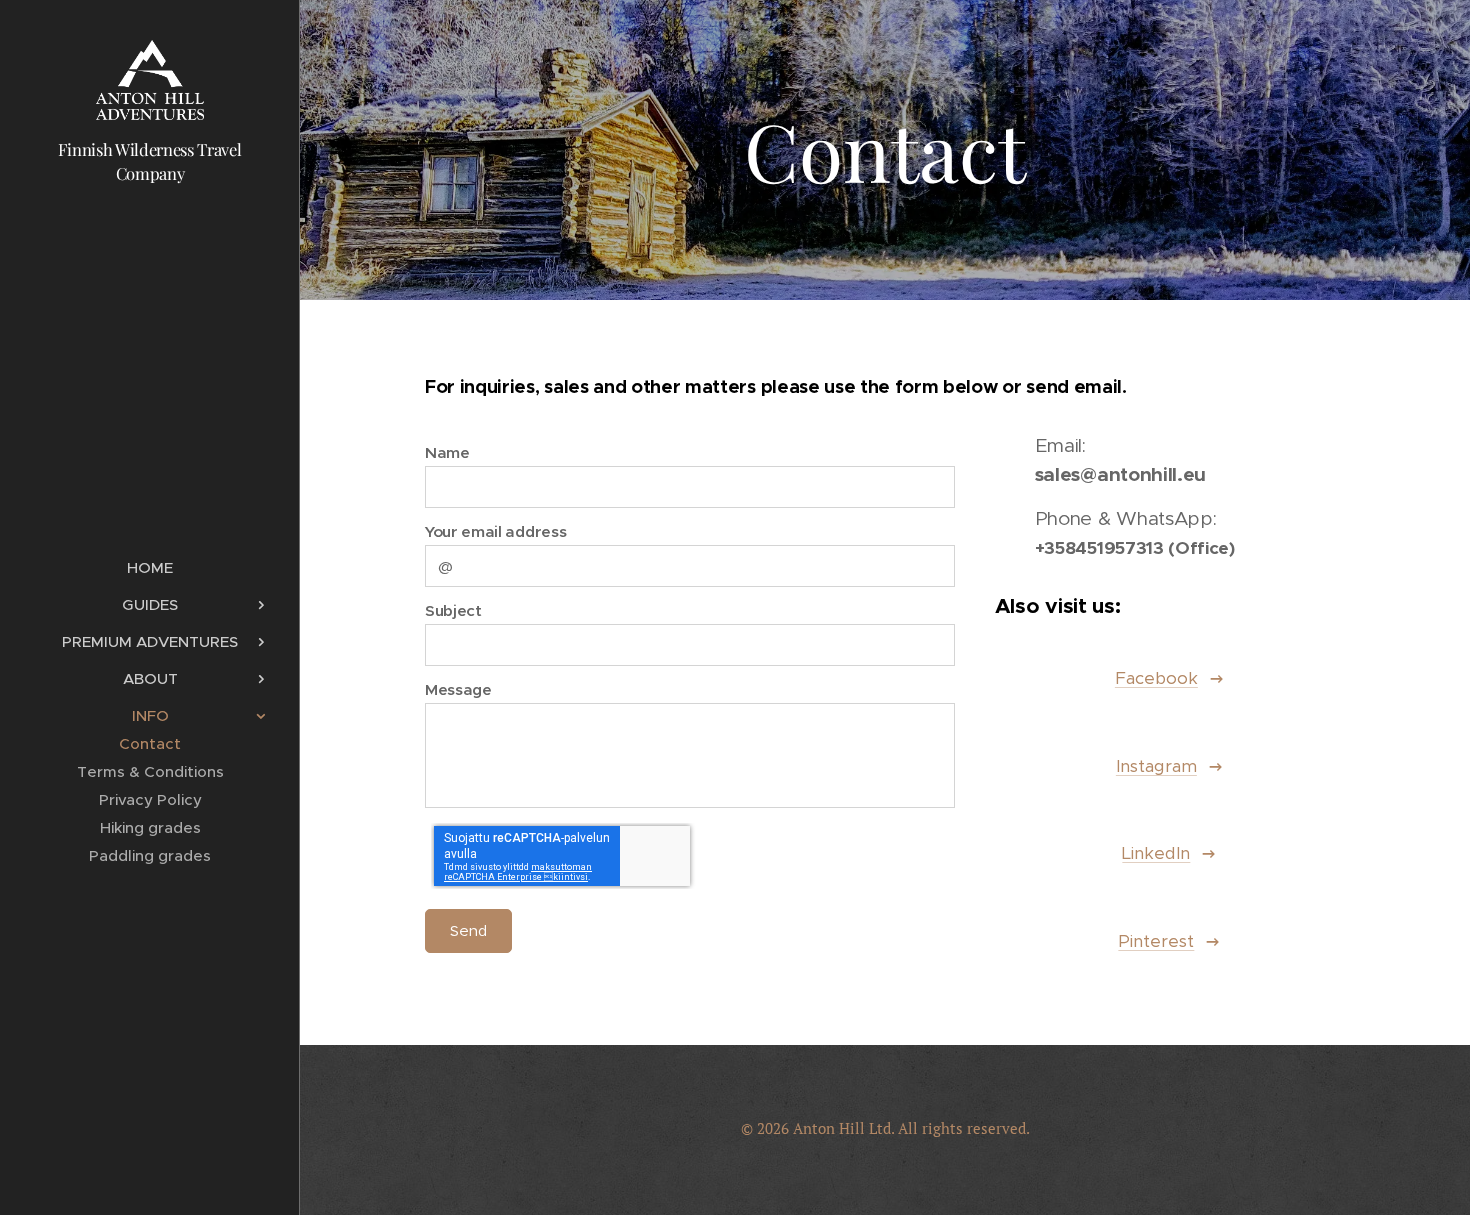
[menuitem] (150, 567)
